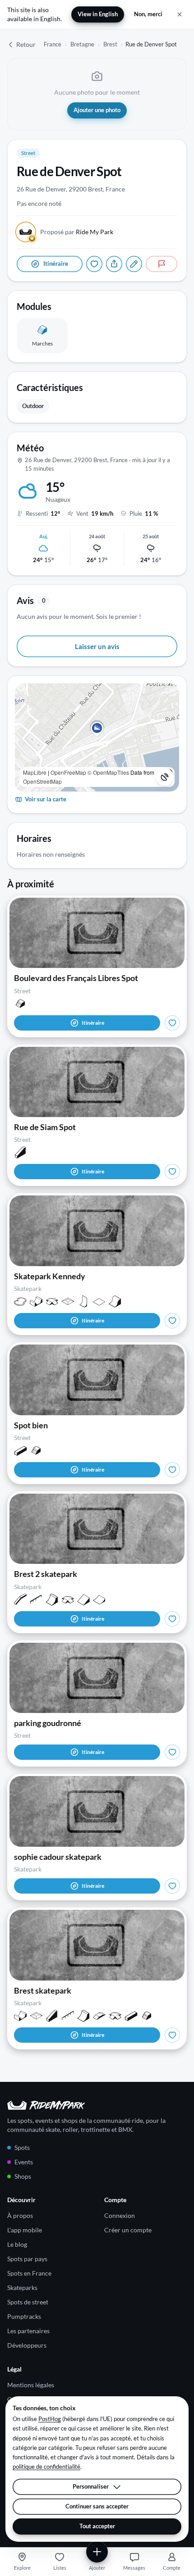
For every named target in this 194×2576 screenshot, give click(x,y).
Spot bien (31, 1425)
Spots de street (28, 2302)
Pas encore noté (39, 203)
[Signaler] (162, 264)
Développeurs (27, 2345)
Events (24, 2162)
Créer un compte (128, 2230)
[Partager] (114, 264)
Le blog (17, 2244)
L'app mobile (25, 2230)
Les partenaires (28, 2331)
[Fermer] (180, 14)
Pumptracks (24, 2316)
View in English (98, 14)
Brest (110, 44)
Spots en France (29, 2273)
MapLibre (35, 772)
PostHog (50, 2419)
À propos (20, 2215)
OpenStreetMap (42, 781)
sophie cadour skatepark (58, 1857)
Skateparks (22, 2288)
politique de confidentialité (46, 2467)
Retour (26, 44)
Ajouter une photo (97, 110)
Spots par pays (27, 2259)
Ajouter (97, 2568)
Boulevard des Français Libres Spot (76, 978)
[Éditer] (134, 264)
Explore (22, 2568)
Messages (134, 2568)
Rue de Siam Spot (45, 1127)
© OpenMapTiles (108, 772)
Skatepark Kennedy (50, 1276)
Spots (22, 2147)
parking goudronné (48, 1723)
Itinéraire (93, 1023)
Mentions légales (31, 2385)
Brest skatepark (43, 1990)
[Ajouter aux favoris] (94, 264)
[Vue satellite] (165, 777)
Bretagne (82, 44)
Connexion (120, 2215)
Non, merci (148, 14)
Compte (172, 2568)
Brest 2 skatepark (46, 1574)
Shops (23, 2176)
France (53, 44)
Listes (60, 2568)
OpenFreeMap (68, 772)
